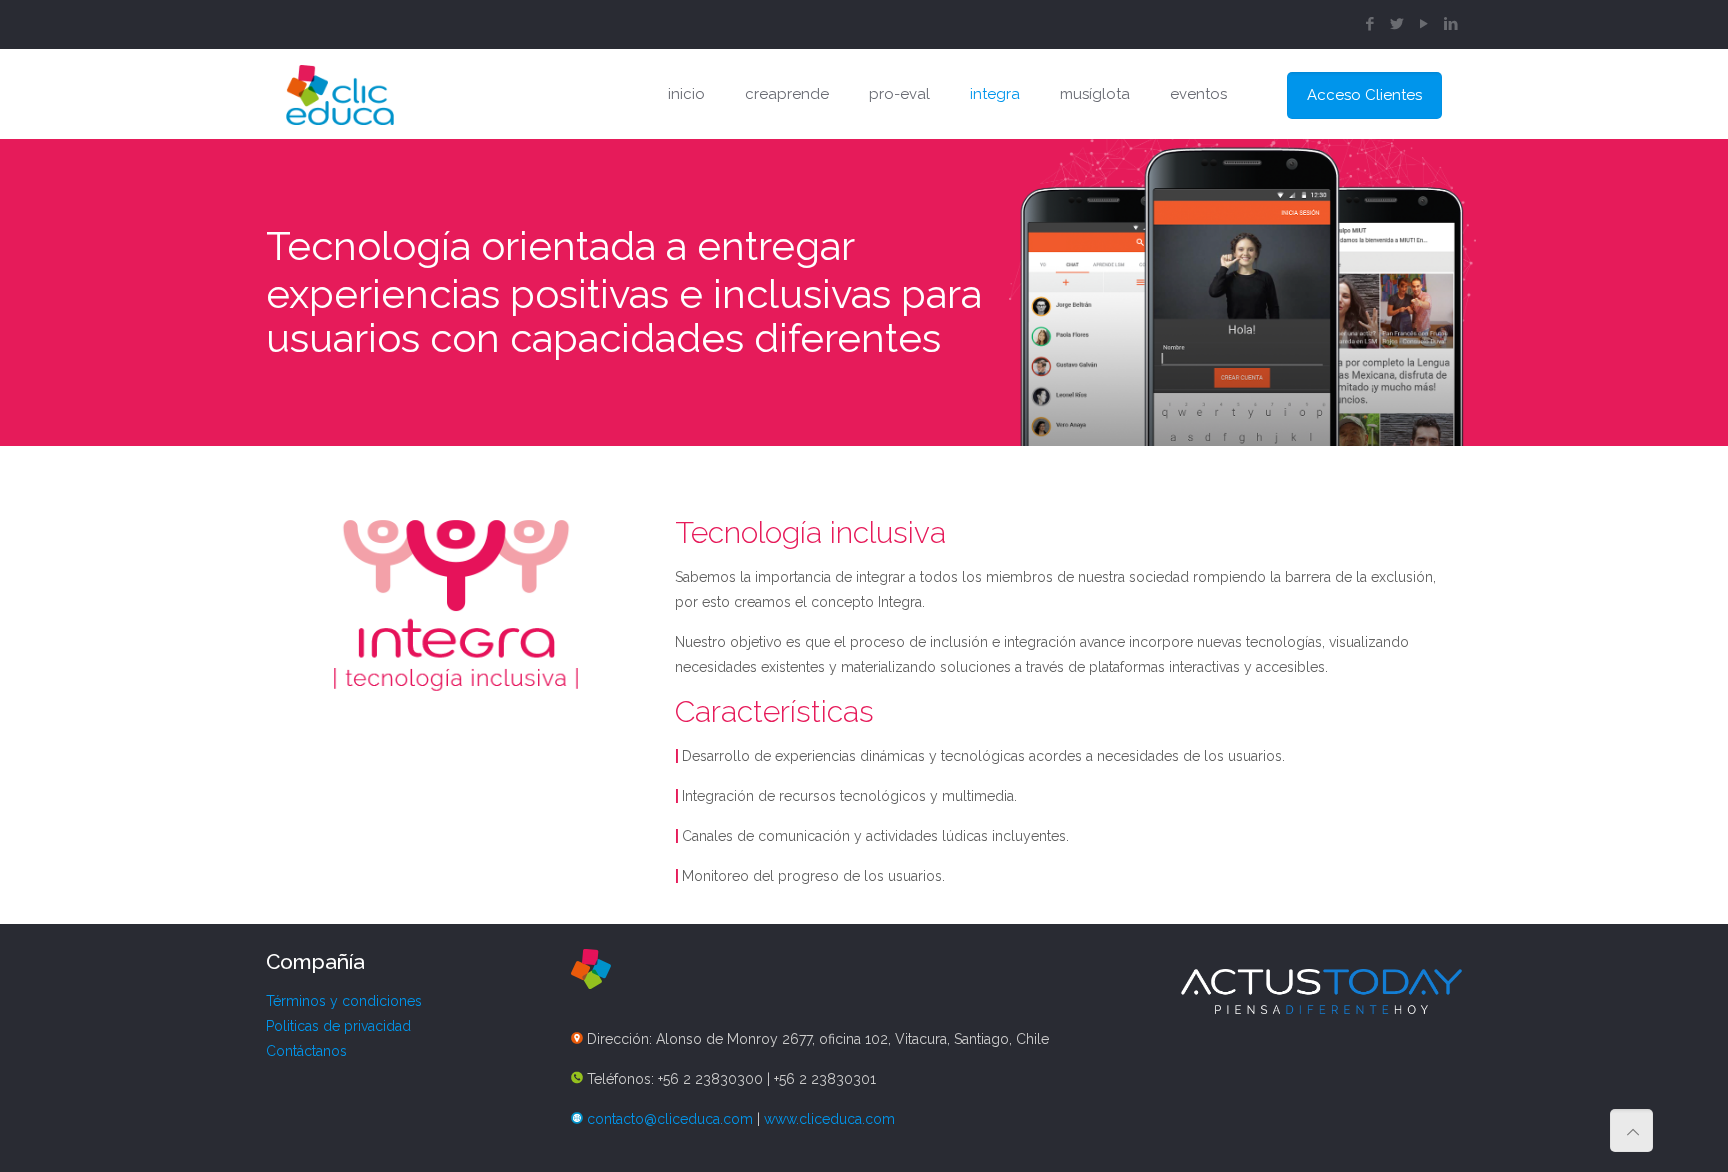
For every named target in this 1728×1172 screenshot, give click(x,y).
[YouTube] (1424, 24)
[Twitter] (1397, 24)
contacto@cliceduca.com (670, 1119)
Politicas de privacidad (338, 1026)
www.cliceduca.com (829, 1119)
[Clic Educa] (340, 94)
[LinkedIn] (1451, 24)
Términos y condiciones (344, 1001)
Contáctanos (306, 1051)
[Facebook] (1370, 24)
